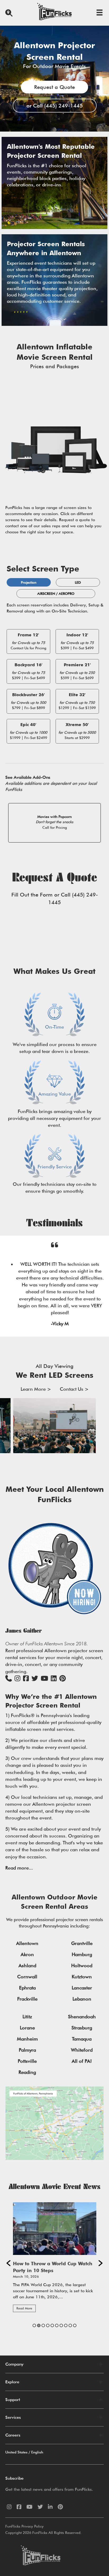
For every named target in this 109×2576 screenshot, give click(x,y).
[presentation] (4, 1426)
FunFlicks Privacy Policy (24, 2526)
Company (14, 2364)
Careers (13, 2435)
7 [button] (61, 2325)
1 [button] (34, 2325)
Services (13, 2417)
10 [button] (75, 2325)
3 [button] (43, 2325)
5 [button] (52, 2325)
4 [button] (48, 2325)
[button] (8, 2263)
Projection (29, 582)
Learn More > (36, 1389)
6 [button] (57, 2325)
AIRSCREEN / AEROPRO (56, 593)
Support (13, 2400)
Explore (12, 2382)
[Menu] (99, 13)
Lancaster (82, 1988)
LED (78, 582)
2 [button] (39, 2325)
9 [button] (70, 2325)
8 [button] (66, 2325)
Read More (24, 2308)
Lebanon (82, 1999)
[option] (55, 2259)
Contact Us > (74, 1389)
